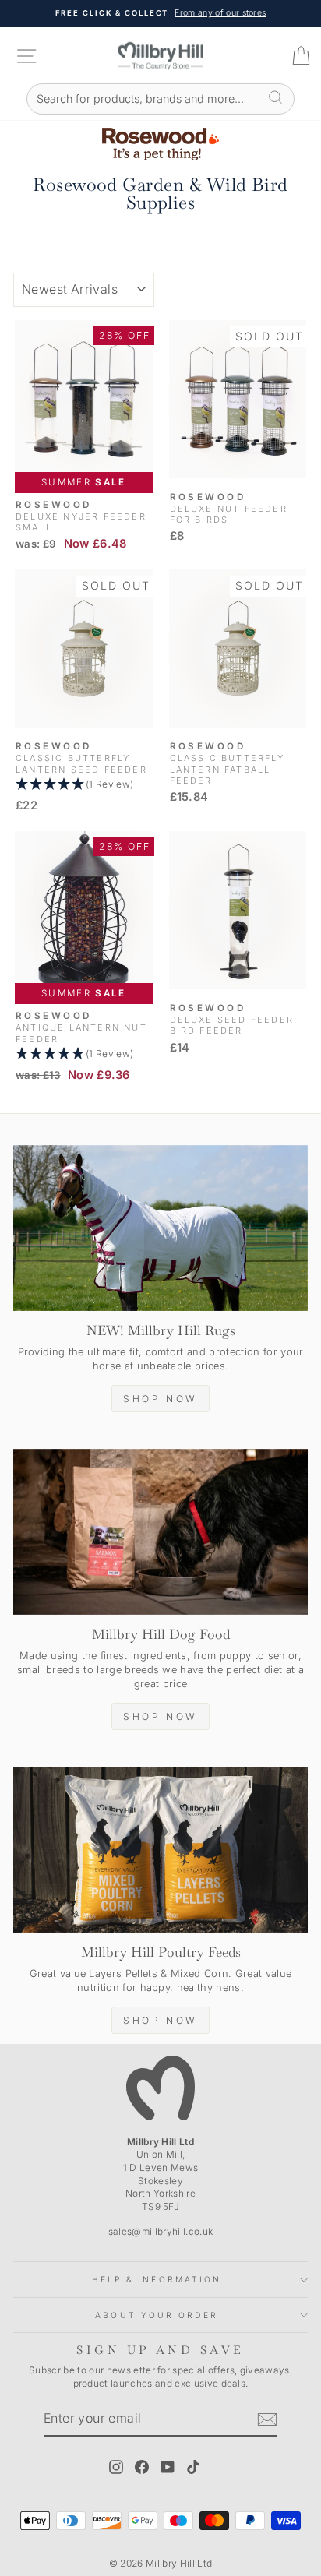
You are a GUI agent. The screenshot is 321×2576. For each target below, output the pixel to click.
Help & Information (157, 2279)
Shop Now (160, 1399)
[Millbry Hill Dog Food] (160, 1532)
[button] (84, 785)
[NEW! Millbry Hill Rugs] (160, 1228)
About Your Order (156, 2315)
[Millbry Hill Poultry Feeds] (160, 1850)
